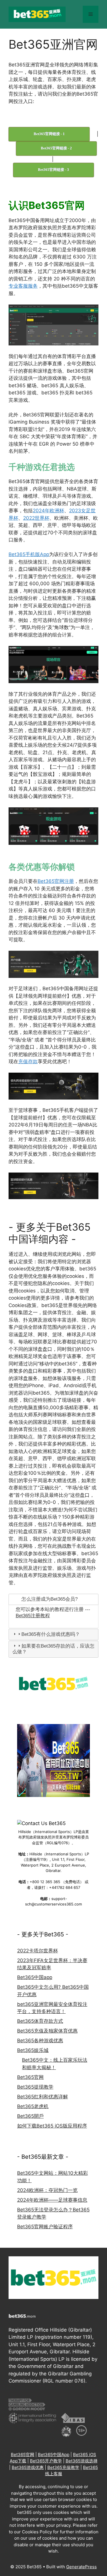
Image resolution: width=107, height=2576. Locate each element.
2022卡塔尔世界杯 (38, 1951)
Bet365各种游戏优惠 (40, 2041)
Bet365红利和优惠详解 (43, 2097)
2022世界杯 (36, 518)
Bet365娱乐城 (33, 2050)
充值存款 (28, 1061)
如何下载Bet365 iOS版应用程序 (52, 2126)
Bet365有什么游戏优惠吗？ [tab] (51, 1634)
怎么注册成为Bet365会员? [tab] (50, 1599)
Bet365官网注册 (56, 881)
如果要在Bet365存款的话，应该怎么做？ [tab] (53, 1649)
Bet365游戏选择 (82, 2461)
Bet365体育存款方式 (40, 2021)
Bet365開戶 (30, 2116)
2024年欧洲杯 (49, 511)
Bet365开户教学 (46, 2461)
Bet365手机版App (29, 554)
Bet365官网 (30, 2077)
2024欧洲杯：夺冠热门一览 (47, 2190)
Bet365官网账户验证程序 (45, 2227)
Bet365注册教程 (33, 1616)
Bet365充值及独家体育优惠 (47, 2031)
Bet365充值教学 (63, 2467)
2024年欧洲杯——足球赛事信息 (52, 2200)
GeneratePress (81, 2567)
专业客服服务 (23, 286)
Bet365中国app (35, 1977)
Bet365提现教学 (35, 2087)
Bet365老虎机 (33, 2106)
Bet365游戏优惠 (28, 2467)
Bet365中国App (54, 2455)
